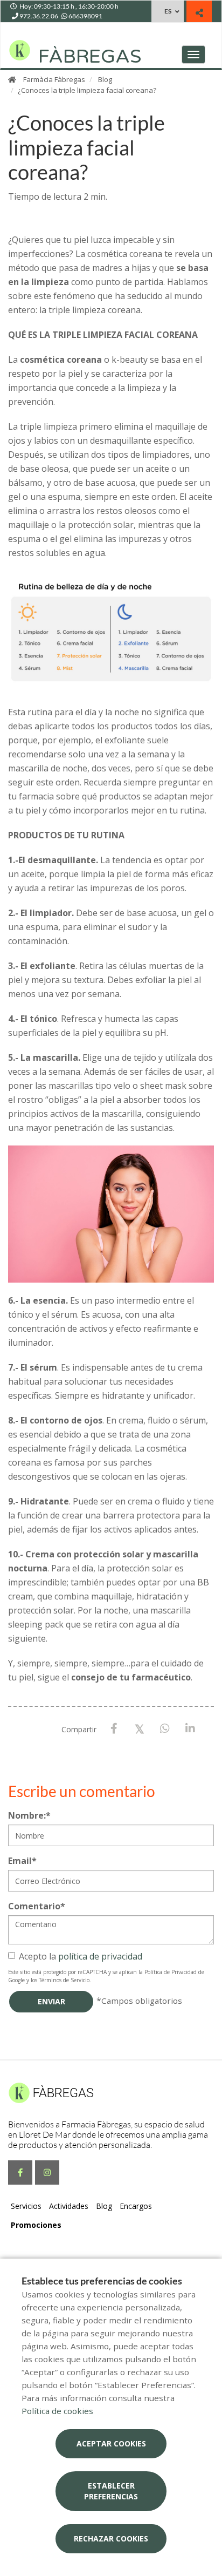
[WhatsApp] (165, 1729)
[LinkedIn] (190, 1729)
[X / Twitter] (139, 1728)
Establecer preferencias (111, 2491)
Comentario (37, 1906)
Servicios (26, 2206)
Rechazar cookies (111, 2538)
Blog (105, 79)
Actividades (69, 2206)
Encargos (136, 2206)
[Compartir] (199, 13)
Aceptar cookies (111, 2443)
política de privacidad (100, 1956)
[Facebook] (114, 1729)
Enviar (51, 2001)
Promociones (36, 2225)
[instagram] (47, 2172)
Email (22, 1861)
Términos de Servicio (64, 1980)
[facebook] (20, 2172)
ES (168, 11)
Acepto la (81, 1956)
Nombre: (29, 1815)
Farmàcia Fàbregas (54, 79)
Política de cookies (57, 2411)
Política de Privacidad (171, 1972)
